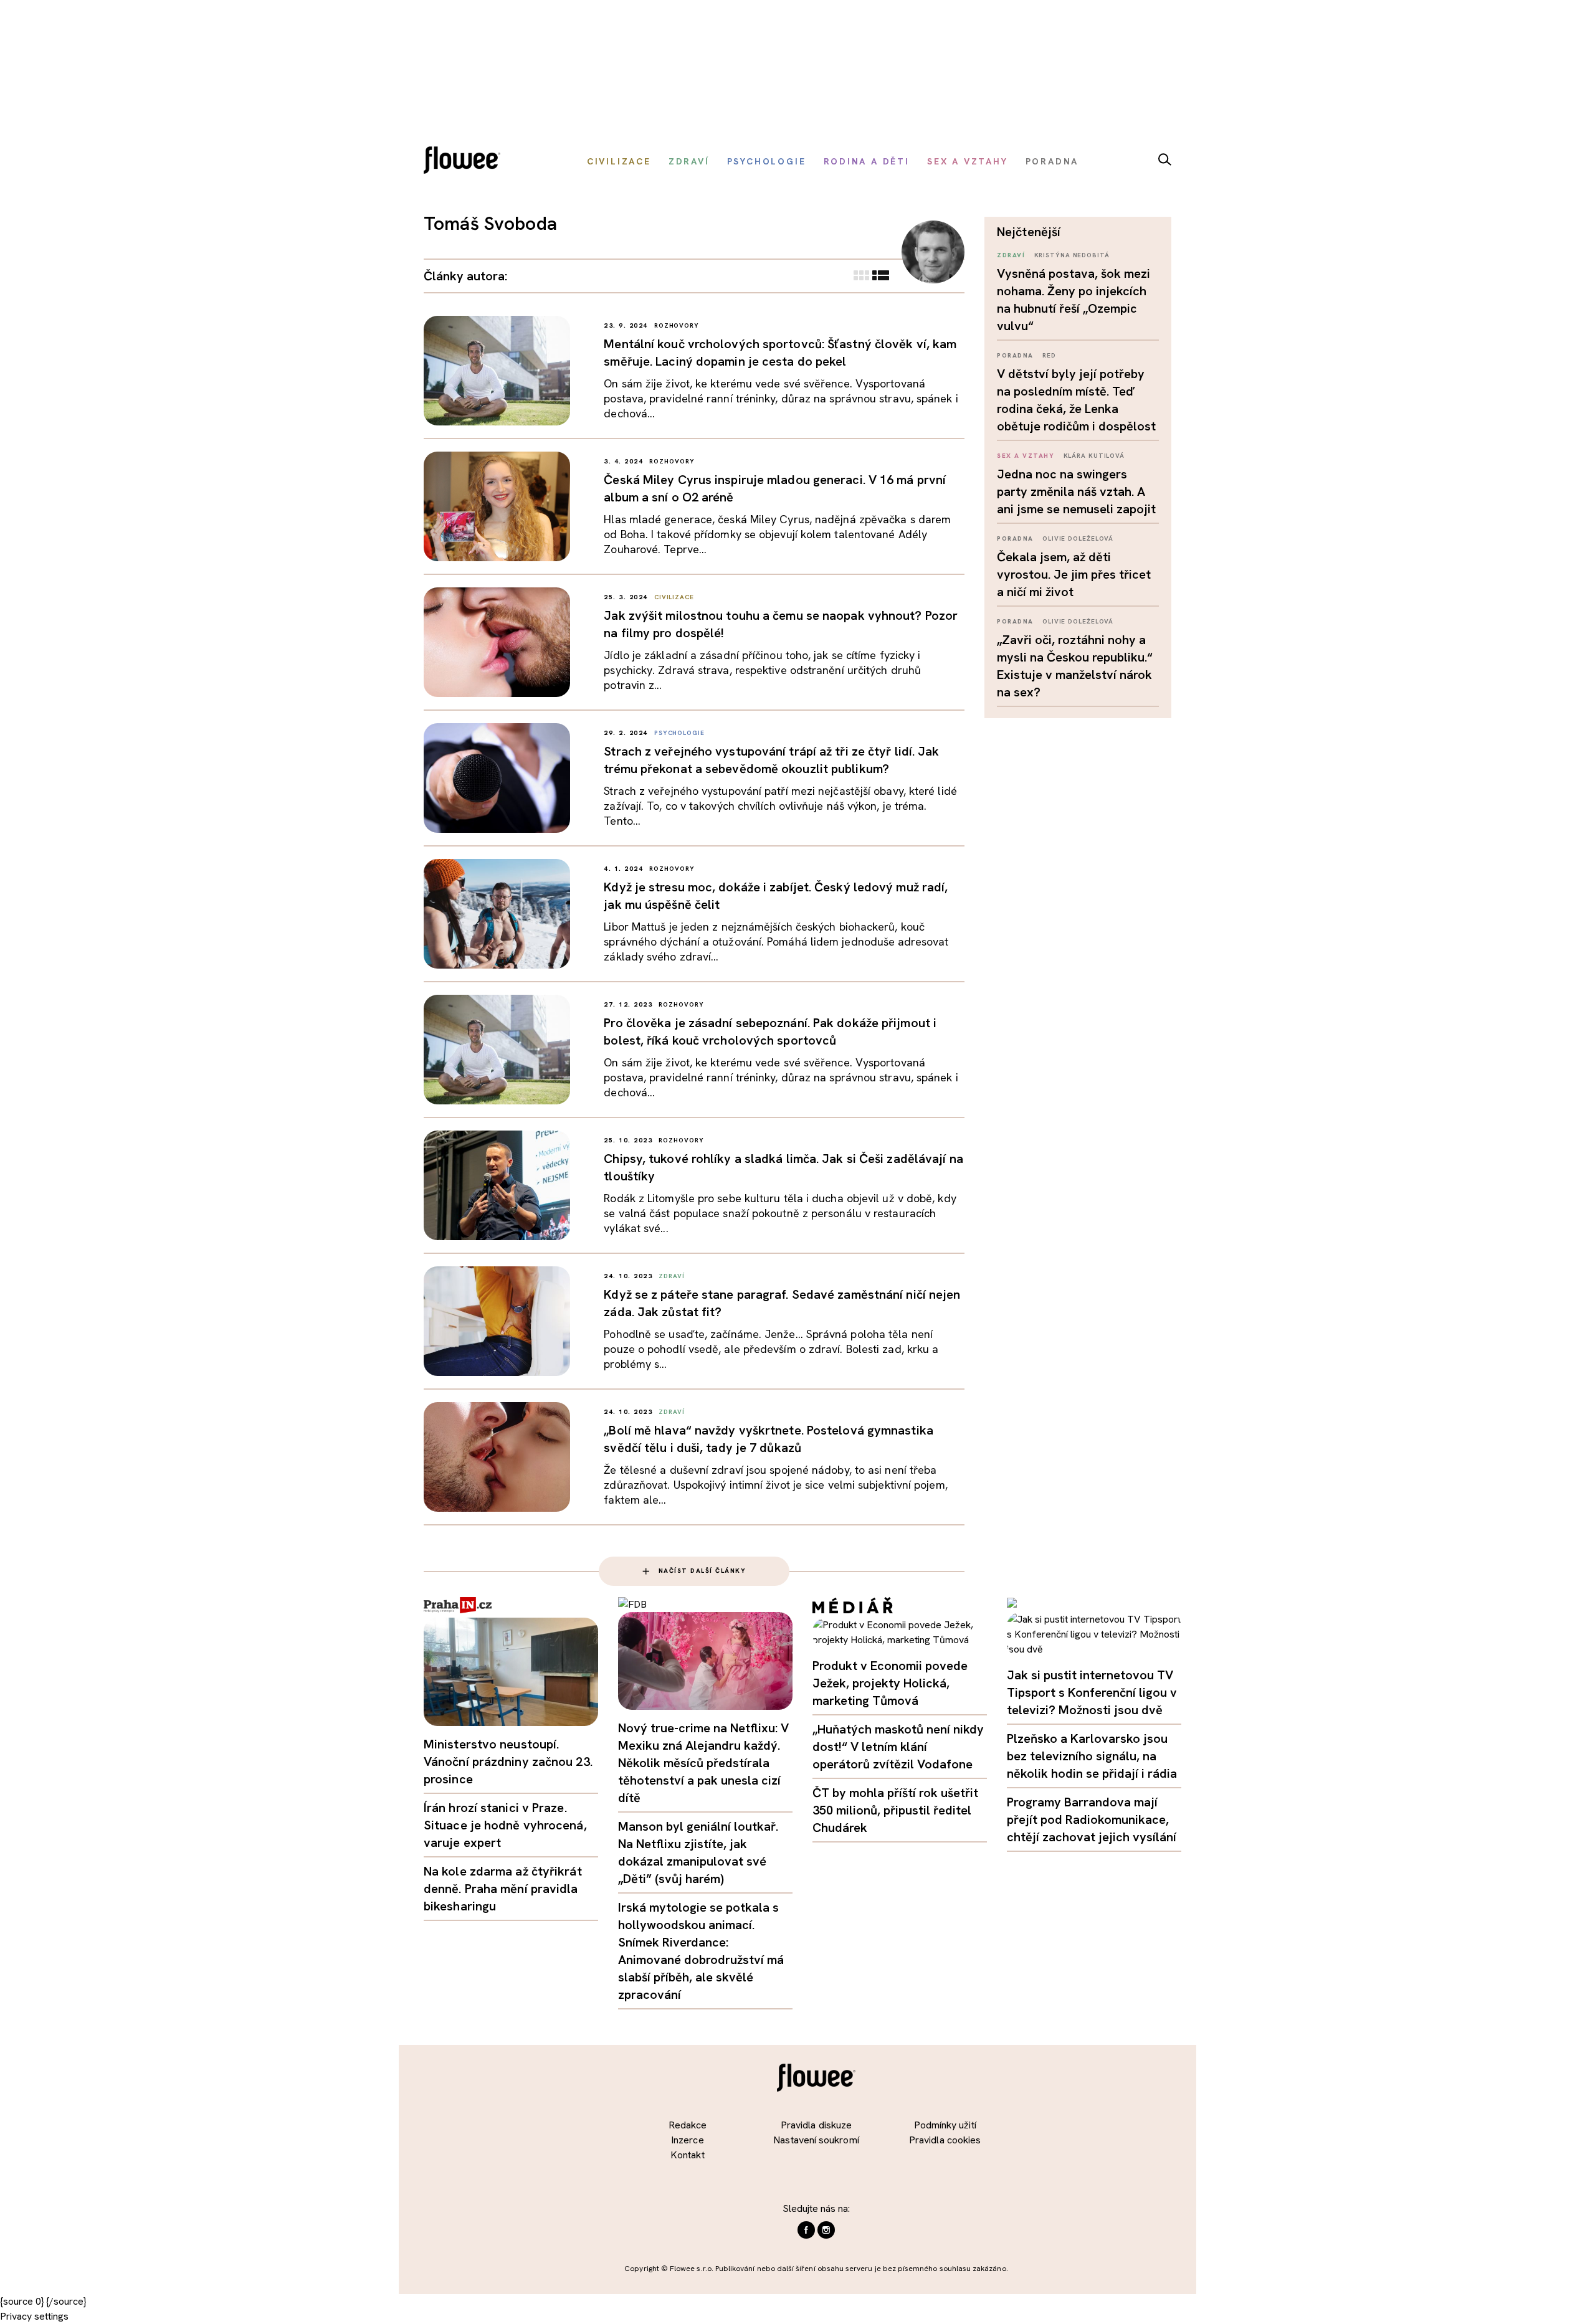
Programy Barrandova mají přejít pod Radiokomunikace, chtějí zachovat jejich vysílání (1092, 1819)
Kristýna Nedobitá (1072, 255)
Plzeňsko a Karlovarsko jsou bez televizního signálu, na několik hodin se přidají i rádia (1092, 1756)
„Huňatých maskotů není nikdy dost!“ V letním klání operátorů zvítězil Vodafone (898, 1747)
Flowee (465, 162)
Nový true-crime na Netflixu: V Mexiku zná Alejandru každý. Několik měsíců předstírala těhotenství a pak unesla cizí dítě (703, 1763)
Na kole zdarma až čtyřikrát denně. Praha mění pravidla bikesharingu (503, 1889)
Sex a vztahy (1026, 456)
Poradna (1015, 355)
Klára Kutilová (1094, 456)
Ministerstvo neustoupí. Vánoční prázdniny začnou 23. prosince (508, 1762)
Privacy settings (34, 2316)
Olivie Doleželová (1078, 538)
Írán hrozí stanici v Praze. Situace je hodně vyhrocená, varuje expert (505, 1825)
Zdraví (1011, 255)
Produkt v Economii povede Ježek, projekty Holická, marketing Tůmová (890, 1683)
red (1049, 355)
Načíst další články (702, 1571)
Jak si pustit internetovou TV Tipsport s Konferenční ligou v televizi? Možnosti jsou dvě (1092, 1692)
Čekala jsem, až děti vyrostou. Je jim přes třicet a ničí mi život (1074, 574)
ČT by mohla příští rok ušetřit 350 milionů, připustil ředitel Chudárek (895, 1810)
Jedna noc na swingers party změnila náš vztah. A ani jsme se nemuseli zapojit (1076, 491)
